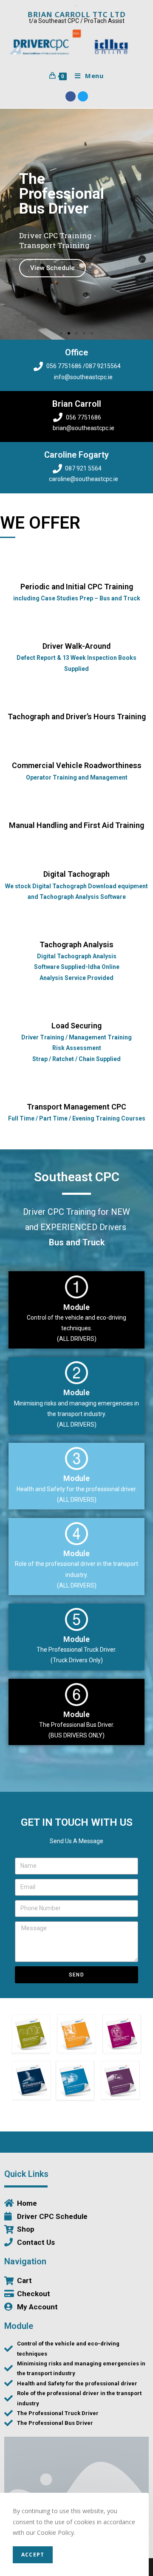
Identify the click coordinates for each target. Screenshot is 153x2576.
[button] (61, 333)
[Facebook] (71, 96)
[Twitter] (83, 96)
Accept (33, 2555)
